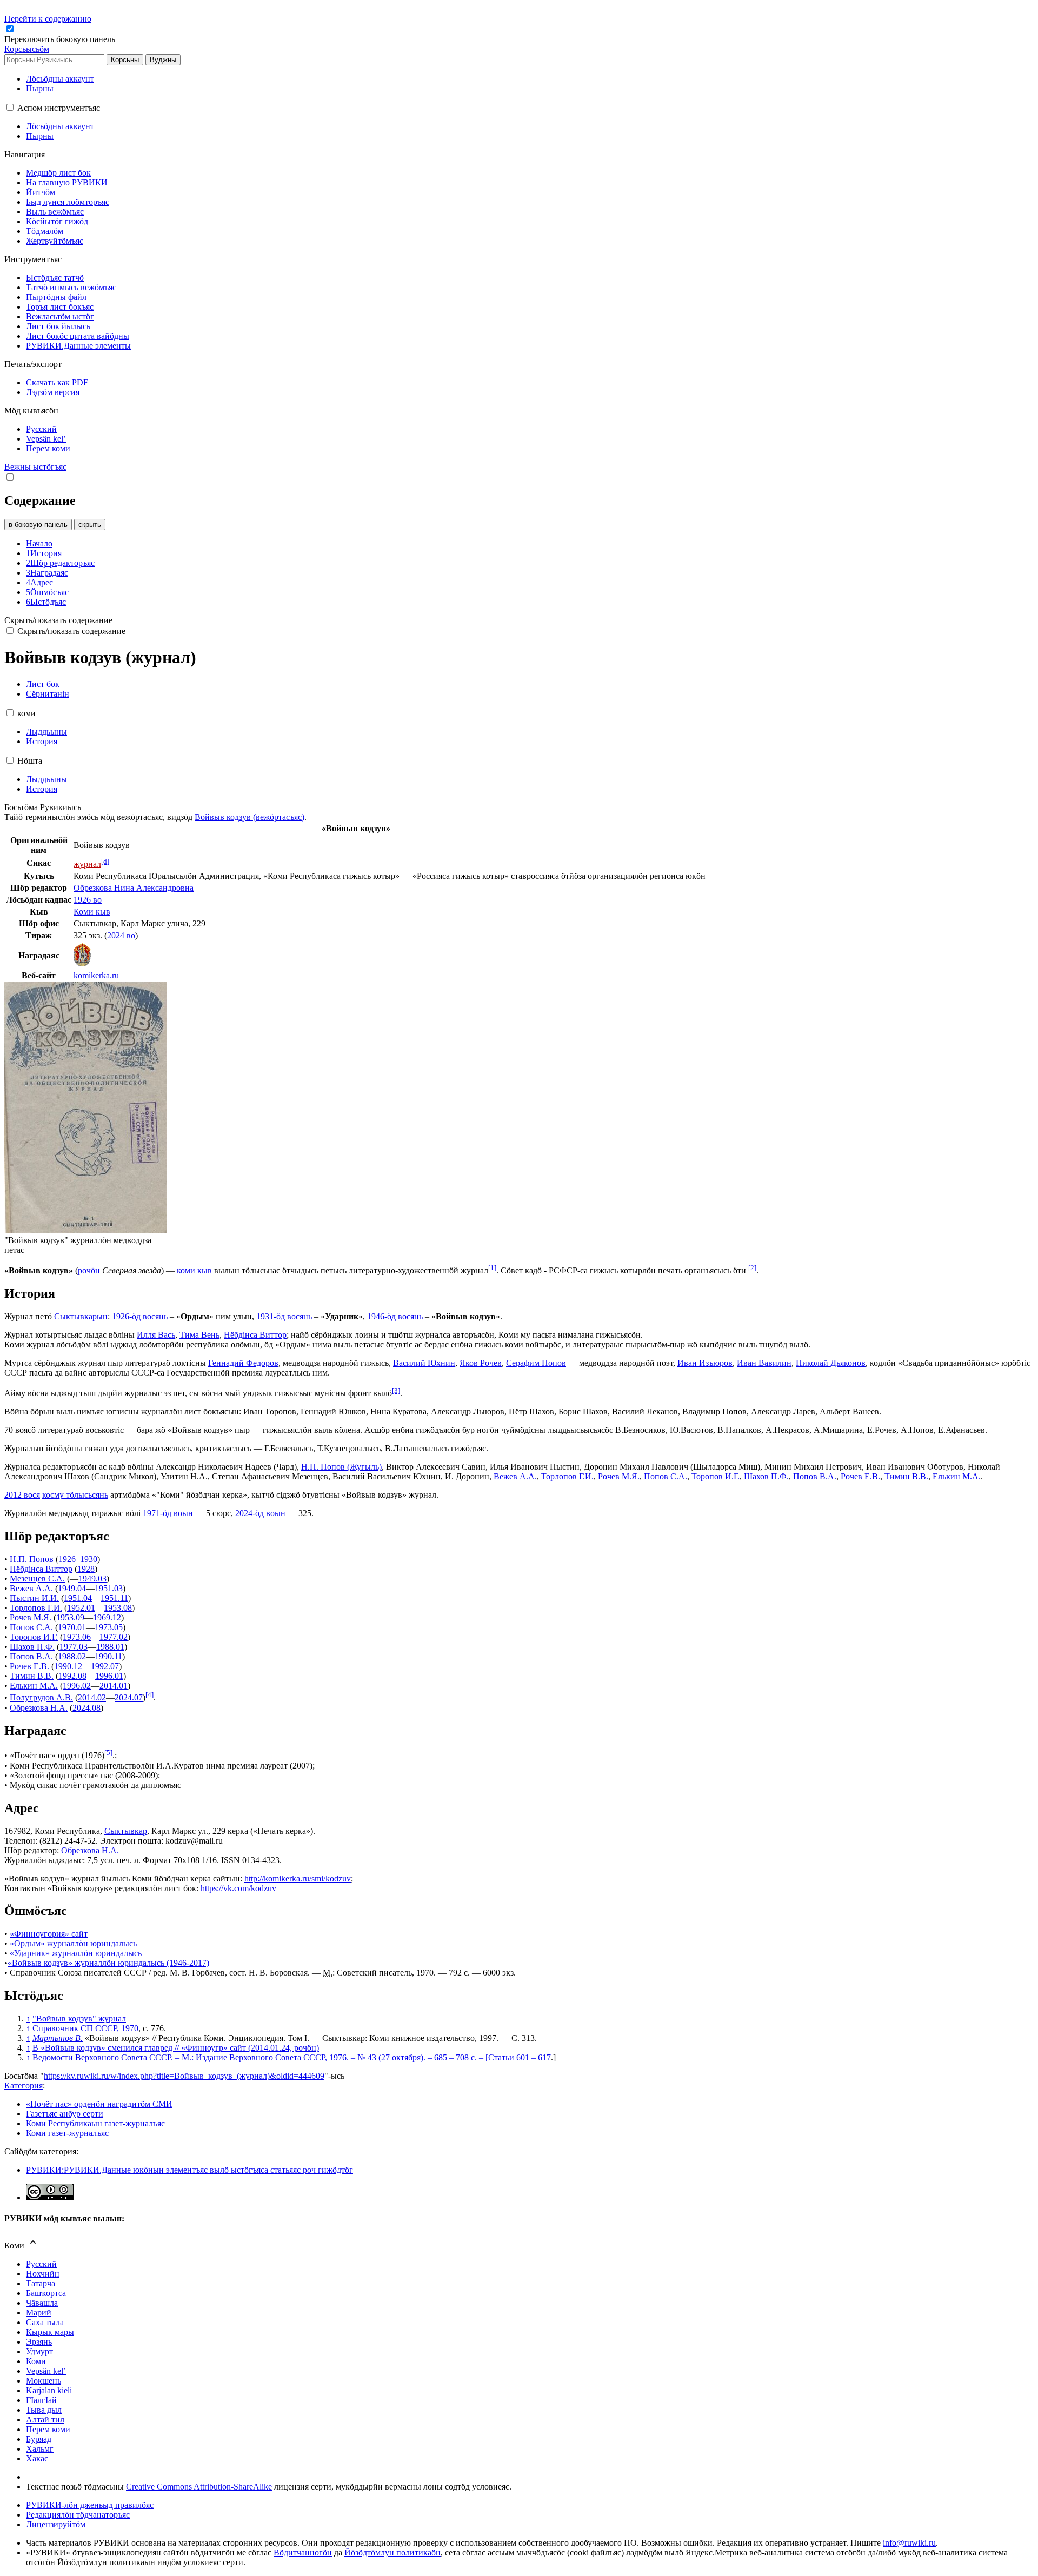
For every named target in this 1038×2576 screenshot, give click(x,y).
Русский (41, 2264)
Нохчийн (43, 2274)
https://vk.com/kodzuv (238, 1888)
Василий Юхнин (424, 1363)
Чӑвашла (42, 2303)
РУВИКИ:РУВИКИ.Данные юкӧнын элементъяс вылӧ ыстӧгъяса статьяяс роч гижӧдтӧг (189, 2170)
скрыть (90, 525)
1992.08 (72, 1676)
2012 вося (22, 1495)
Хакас (37, 2458)
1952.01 (81, 1608)
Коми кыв (92, 912)
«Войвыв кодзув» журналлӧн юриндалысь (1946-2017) (108, 1963)
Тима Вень (199, 1335)
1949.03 (92, 1579)
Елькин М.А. (957, 1476)
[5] (108, 1753)
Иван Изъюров (705, 1363)
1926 (67, 1559)
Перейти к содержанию (48, 19)
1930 (89, 1559)
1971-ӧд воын (168, 1513)
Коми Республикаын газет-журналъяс (95, 2123)
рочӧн (89, 1270)
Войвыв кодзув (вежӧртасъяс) (249, 817)
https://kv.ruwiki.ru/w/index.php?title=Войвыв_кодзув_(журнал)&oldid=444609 (184, 2076)
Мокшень (44, 2381)
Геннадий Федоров (243, 1363)
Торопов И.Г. (716, 1476)
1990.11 (108, 1656)
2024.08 (86, 1708)
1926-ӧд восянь (140, 1316)
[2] (752, 1268)
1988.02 (72, 1656)
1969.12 (107, 1617)
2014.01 (114, 1686)
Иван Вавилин (764, 1363)
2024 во (121, 935)
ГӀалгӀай (41, 2400)
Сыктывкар (126, 1831)
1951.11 (114, 1598)
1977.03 (74, 1647)
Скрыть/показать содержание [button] (58, 620)
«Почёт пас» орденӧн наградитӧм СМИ (99, 2104)
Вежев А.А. (515, 1476)
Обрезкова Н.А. (39, 1708)
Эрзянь (39, 2342)
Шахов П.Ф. (766, 1476)
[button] (61, 39)
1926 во (88, 900)
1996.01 (109, 1676)
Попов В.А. (815, 1476)
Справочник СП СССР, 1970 (85, 2028)
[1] (492, 1268)
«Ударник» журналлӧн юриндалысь (76, 1953)
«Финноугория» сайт (49, 1934)
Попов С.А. (666, 1476)
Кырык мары (50, 2332)
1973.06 (77, 1637)
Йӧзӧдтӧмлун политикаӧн (392, 2552)
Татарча (41, 2283)
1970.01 (72, 1627)
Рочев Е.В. (860, 1476)
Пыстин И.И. (34, 1598)
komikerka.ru (96, 975)
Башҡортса (46, 2293)
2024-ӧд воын (260, 1513)
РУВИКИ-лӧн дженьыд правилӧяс (90, 2505)
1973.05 (109, 1627)
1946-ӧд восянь (395, 1316)
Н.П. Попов (32, 1559)
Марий (39, 2313)
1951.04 (78, 1598)
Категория (24, 2086)
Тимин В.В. (906, 1476)
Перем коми (48, 2429)
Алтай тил (45, 2420)
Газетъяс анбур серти (65, 2114)
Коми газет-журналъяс (67, 2133)
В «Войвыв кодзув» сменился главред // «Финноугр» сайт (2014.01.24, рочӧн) (176, 2048)
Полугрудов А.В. (41, 1698)
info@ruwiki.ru (909, 2543)
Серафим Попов (536, 1363)
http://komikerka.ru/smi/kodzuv (298, 1878)
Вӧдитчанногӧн (303, 2552)
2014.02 (92, 1698)
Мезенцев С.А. (37, 1579)
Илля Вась (156, 1335)
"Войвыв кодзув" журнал (79, 2018)
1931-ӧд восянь (284, 1316)
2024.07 (129, 1698)
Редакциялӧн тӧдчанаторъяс (78, 2515)
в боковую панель (38, 525)
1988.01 (110, 1647)
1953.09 (70, 1617)
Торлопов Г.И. (567, 1476)
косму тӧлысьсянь (75, 1495)
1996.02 (77, 1686)
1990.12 (68, 1666)
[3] (396, 1390)
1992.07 (105, 1666)
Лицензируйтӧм (56, 2524)
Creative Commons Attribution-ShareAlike (199, 2487)
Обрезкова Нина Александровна (134, 888)
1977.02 (114, 1637)
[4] (149, 1695)
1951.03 (109, 1588)
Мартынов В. (58, 2038)
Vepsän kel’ (46, 2371)
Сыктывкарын (81, 1316)
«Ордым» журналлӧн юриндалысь (73, 1943)
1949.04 (72, 1588)
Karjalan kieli (49, 2390)
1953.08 (118, 1608)
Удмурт (39, 2351)
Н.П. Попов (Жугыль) (341, 1467)
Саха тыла (45, 2322)
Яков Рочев (481, 1363)
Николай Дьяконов (831, 1363)
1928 (86, 1569)
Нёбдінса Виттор (255, 1335)
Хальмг (40, 2449)
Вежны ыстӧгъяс (35, 467)
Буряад (39, 2439)
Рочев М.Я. (619, 1476)
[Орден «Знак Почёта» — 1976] (82, 963)
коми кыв (194, 1270)
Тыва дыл (44, 2410)
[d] (105, 861)
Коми (36, 2361)
